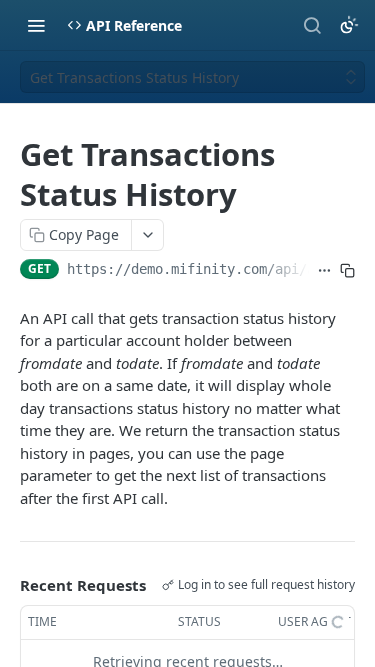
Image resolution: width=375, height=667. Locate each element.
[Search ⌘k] (312, 25)
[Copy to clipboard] (347, 271)
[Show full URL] (324, 271)
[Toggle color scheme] (349, 25)
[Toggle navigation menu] (36, 25)
